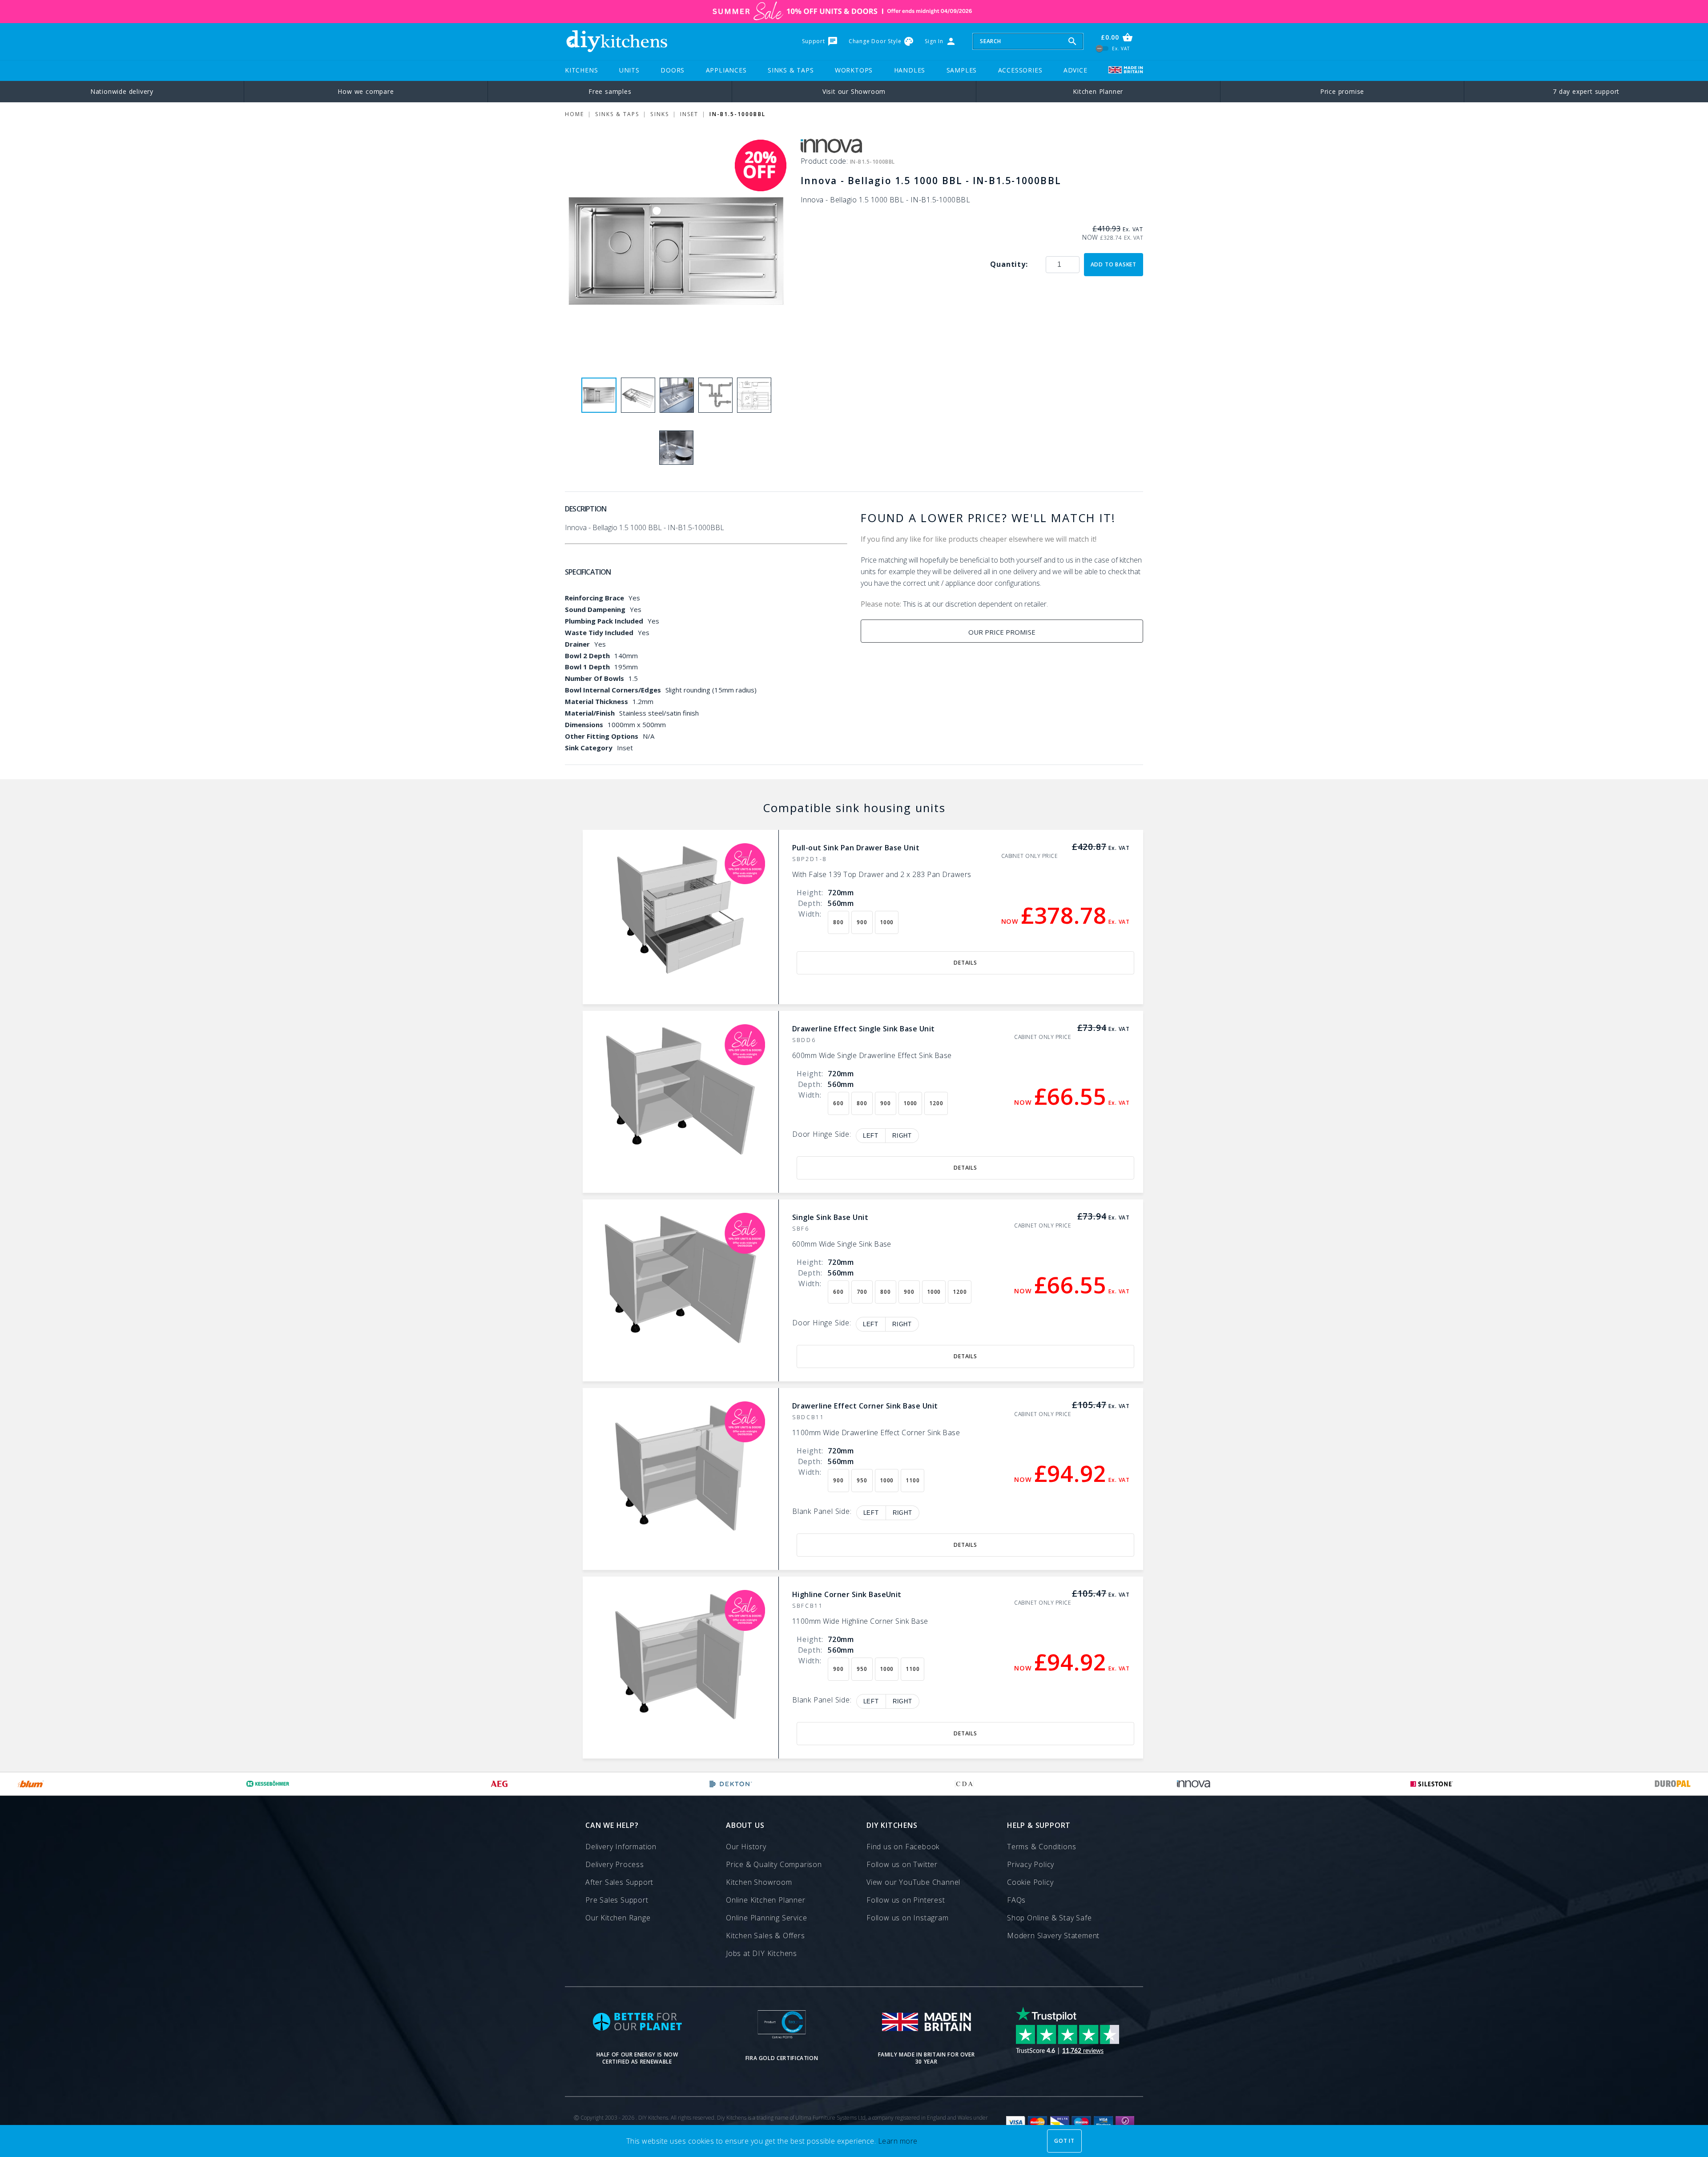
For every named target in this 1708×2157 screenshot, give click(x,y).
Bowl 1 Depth (587, 667)
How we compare (366, 91)
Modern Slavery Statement (1053, 1936)
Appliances (726, 70)
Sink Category (589, 748)
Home (574, 114)
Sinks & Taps (791, 70)
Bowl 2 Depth (587, 656)
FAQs (1016, 1900)
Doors (673, 70)
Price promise (1342, 91)
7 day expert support (1586, 91)
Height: (810, 893)
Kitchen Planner (1098, 91)
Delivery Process (615, 1864)
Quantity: (1009, 264)
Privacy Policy (1031, 1864)
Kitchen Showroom (759, 1882)
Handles (910, 70)
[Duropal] (1673, 1784)
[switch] (1102, 48)
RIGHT (902, 1136)
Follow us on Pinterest (906, 1900)
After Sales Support (619, 1882)
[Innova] (1194, 1784)
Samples (962, 70)
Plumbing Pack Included (604, 621)
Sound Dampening (595, 609)
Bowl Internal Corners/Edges (613, 690)
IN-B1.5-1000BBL (737, 114)
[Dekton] (731, 1784)
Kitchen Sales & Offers (765, 1936)
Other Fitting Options (602, 736)
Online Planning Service (766, 1918)
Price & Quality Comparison (774, 1864)
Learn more (898, 2141)
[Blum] (31, 1784)
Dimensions (584, 724)
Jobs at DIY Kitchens (761, 1953)
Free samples (610, 91)
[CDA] (964, 1784)
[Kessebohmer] (268, 1784)
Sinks (659, 114)
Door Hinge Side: (822, 1135)
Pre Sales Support (617, 1900)
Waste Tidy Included (599, 632)
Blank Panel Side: (822, 1512)
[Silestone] (1432, 1784)
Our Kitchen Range (618, 1918)
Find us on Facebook (903, 1847)
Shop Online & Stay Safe (1049, 1918)
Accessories (1020, 70)
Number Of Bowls (594, 678)
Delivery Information (621, 1847)
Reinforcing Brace (594, 598)
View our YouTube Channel (913, 1882)
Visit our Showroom (854, 91)
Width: (810, 914)
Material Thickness (596, 701)
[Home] (616, 41)
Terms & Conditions (1041, 1847)
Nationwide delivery (122, 91)
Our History (746, 1847)
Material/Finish (590, 713)
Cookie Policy (1030, 1882)
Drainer (577, 644)
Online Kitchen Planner (766, 1900)
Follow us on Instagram (908, 1918)
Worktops (854, 70)
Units (629, 70)
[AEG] (499, 1784)
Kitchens (581, 70)
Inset (689, 114)
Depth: (810, 903)
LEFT (871, 1136)
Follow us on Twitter (902, 1864)
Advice (1076, 70)
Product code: (825, 161)
